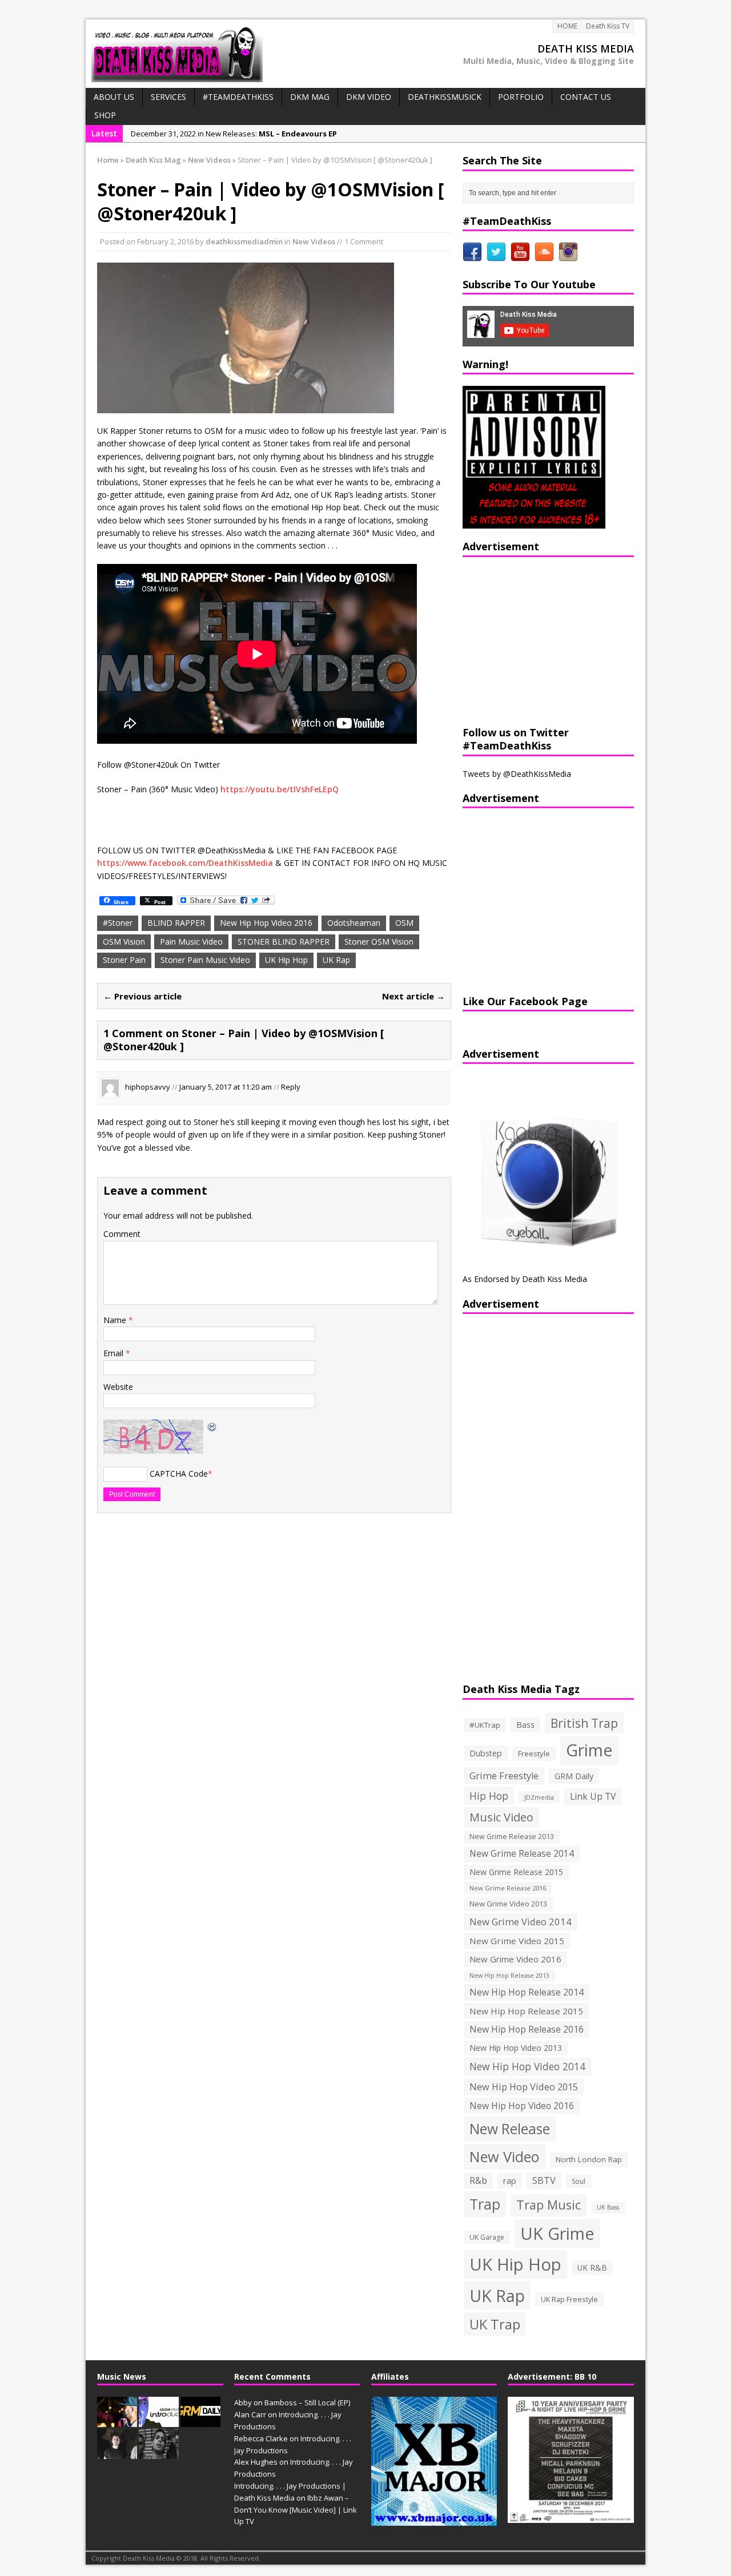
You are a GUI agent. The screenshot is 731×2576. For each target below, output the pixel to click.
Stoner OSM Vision (379, 942)
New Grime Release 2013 (512, 1837)
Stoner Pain (124, 960)
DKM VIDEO (369, 97)
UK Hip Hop (286, 960)
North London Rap (589, 2159)
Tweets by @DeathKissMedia (517, 774)
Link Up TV (593, 1796)
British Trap (584, 1723)
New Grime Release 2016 (508, 1888)
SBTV (544, 2180)
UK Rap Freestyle (569, 2299)
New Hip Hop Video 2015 (524, 2087)
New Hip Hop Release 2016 (527, 2029)
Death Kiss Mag (153, 160)
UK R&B (592, 2267)
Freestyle (534, 1753)
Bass (525, 1724)
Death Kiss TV (608, 26)
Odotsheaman (354, 923)
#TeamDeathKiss (238, 97)
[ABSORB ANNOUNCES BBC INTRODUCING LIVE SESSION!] (159, 2421)
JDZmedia (539, 1797)
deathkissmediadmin (244, 241)
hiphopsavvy (148, 1087)
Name (116, 1320)
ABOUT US (114, 97)
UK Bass (608, 2207)
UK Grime (557, 2233)
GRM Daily (574, 1776)
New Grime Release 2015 (516, 1872)
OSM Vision (124, 942)
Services (168, 97)
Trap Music (549, 2205)
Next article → (413, 996)
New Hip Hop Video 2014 (527, 2066)
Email (115, 1353)
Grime (589, 1750)
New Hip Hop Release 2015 (526, 2011)
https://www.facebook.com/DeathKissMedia (185, 863)
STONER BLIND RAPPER (284, 942)
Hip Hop (489, 1796)
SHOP (105, 115)
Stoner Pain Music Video (205, 960)
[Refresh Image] (212, 1426)
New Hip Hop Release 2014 (527, 1992)
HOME (567, 26)
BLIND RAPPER (176, 923)
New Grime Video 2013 (508, 1904)
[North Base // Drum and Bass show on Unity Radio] (117, 2453)
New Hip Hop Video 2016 (266, 923)
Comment (122, 1234)
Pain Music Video (191, 942)
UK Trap (495, 2324)
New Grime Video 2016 (515, 1959)
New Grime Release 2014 (522, 1854)
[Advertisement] (534, 640)
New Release (510, 2129)
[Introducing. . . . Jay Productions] (117, 2421)
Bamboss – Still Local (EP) (307, 2402)
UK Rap (336, 960)
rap (510, 2180)
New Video (505, 2156)
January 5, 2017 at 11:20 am (226, 1087)
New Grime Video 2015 (517, 1941)
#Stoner (118, 923)
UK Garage (487, 2237)
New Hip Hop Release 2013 (509, 1976)
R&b (478, 2181)
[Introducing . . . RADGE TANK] (159, 2453)
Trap (485, 2204)
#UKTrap (485, 1725)
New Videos (314, 241)
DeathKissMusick (445, 97)
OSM (404, 923)
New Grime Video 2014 (521, 1922)
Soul (579, 2181)
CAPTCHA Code (179, 1474)
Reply (291, 1087)
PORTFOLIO (521, 97)
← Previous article (142, 996)
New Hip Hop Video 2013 (516, 2048)
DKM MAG (310, 97)
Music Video (501, 1817)
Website (118, 1387)
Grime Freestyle (504, 1776)
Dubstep (486, 1753)
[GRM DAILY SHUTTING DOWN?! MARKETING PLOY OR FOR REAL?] (200, 2421)
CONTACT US (586, 97)
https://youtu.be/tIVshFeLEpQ (280, 789)
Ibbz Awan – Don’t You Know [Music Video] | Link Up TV (296, 2510)
